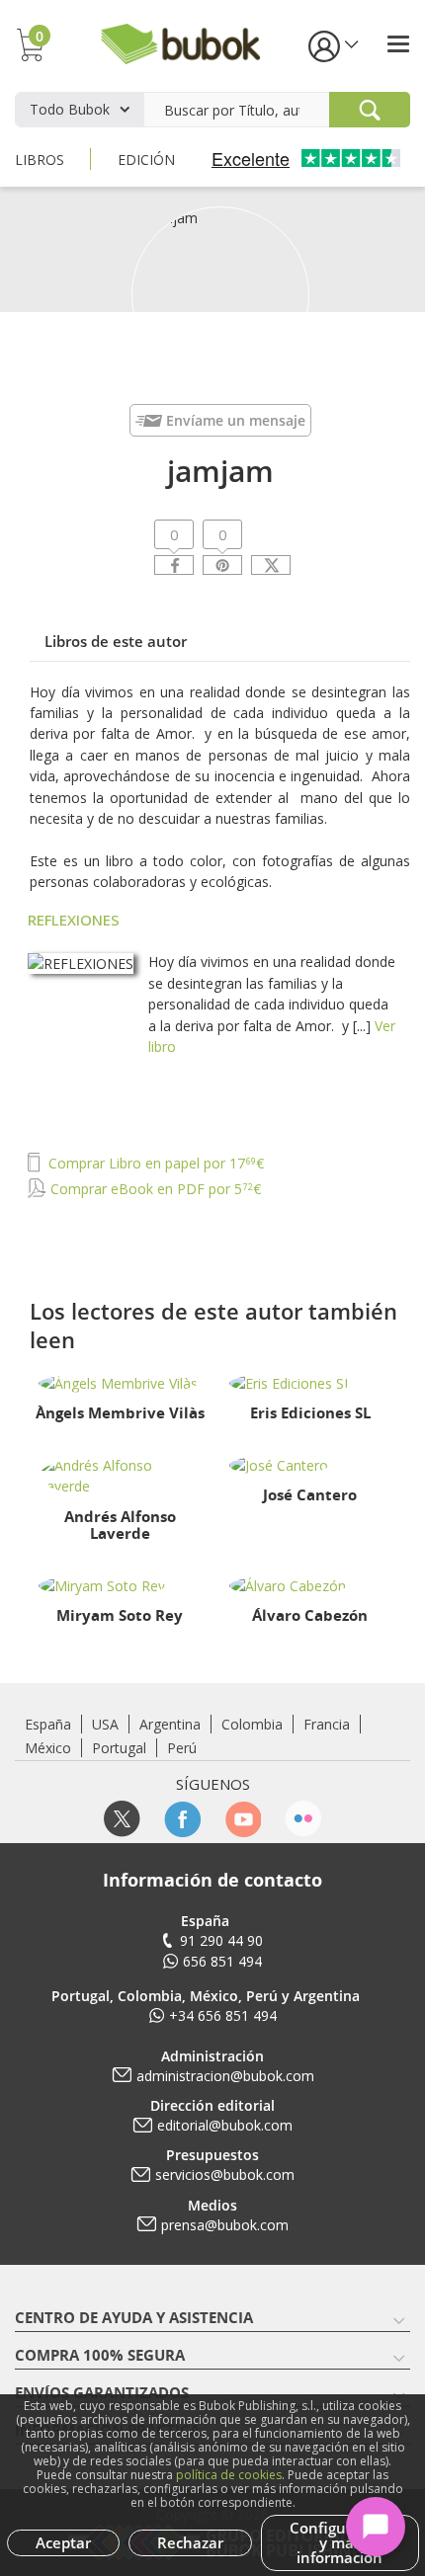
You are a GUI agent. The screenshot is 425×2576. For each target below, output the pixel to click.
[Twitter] (271, 565)
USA (105, 1724)
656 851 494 (222, 1961)
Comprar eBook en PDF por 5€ (154, 1189)
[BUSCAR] (370, 110)
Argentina (170, 1724)
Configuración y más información (340, 2542)
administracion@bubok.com (225, 2076)
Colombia (252, 1724)
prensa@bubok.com (225, 2225)
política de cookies (229, 2475)
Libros (40, 160)
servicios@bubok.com (225, 2174)
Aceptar (63, 2542)
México (48, 1748)
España (48, 1724)
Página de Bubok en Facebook (182, 1819)
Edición (146, 160)
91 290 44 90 (221, 1940)
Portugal (119, 1748)
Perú (182, 1748)
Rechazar (190, 2542)
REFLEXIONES (74, 920)
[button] (332, 45)
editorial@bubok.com (225, 2125)
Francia (327, 1724)
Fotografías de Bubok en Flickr (303, 1819)
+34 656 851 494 (223, 2015)
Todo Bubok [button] (70, 109)
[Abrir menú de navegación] (398, 44)
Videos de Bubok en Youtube (243, 1819)
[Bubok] (180, 42)
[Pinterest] (222, 565)
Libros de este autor (116, 641)
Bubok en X (122, 1819)
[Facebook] (174, 565)
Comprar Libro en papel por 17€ (154, 1163)
